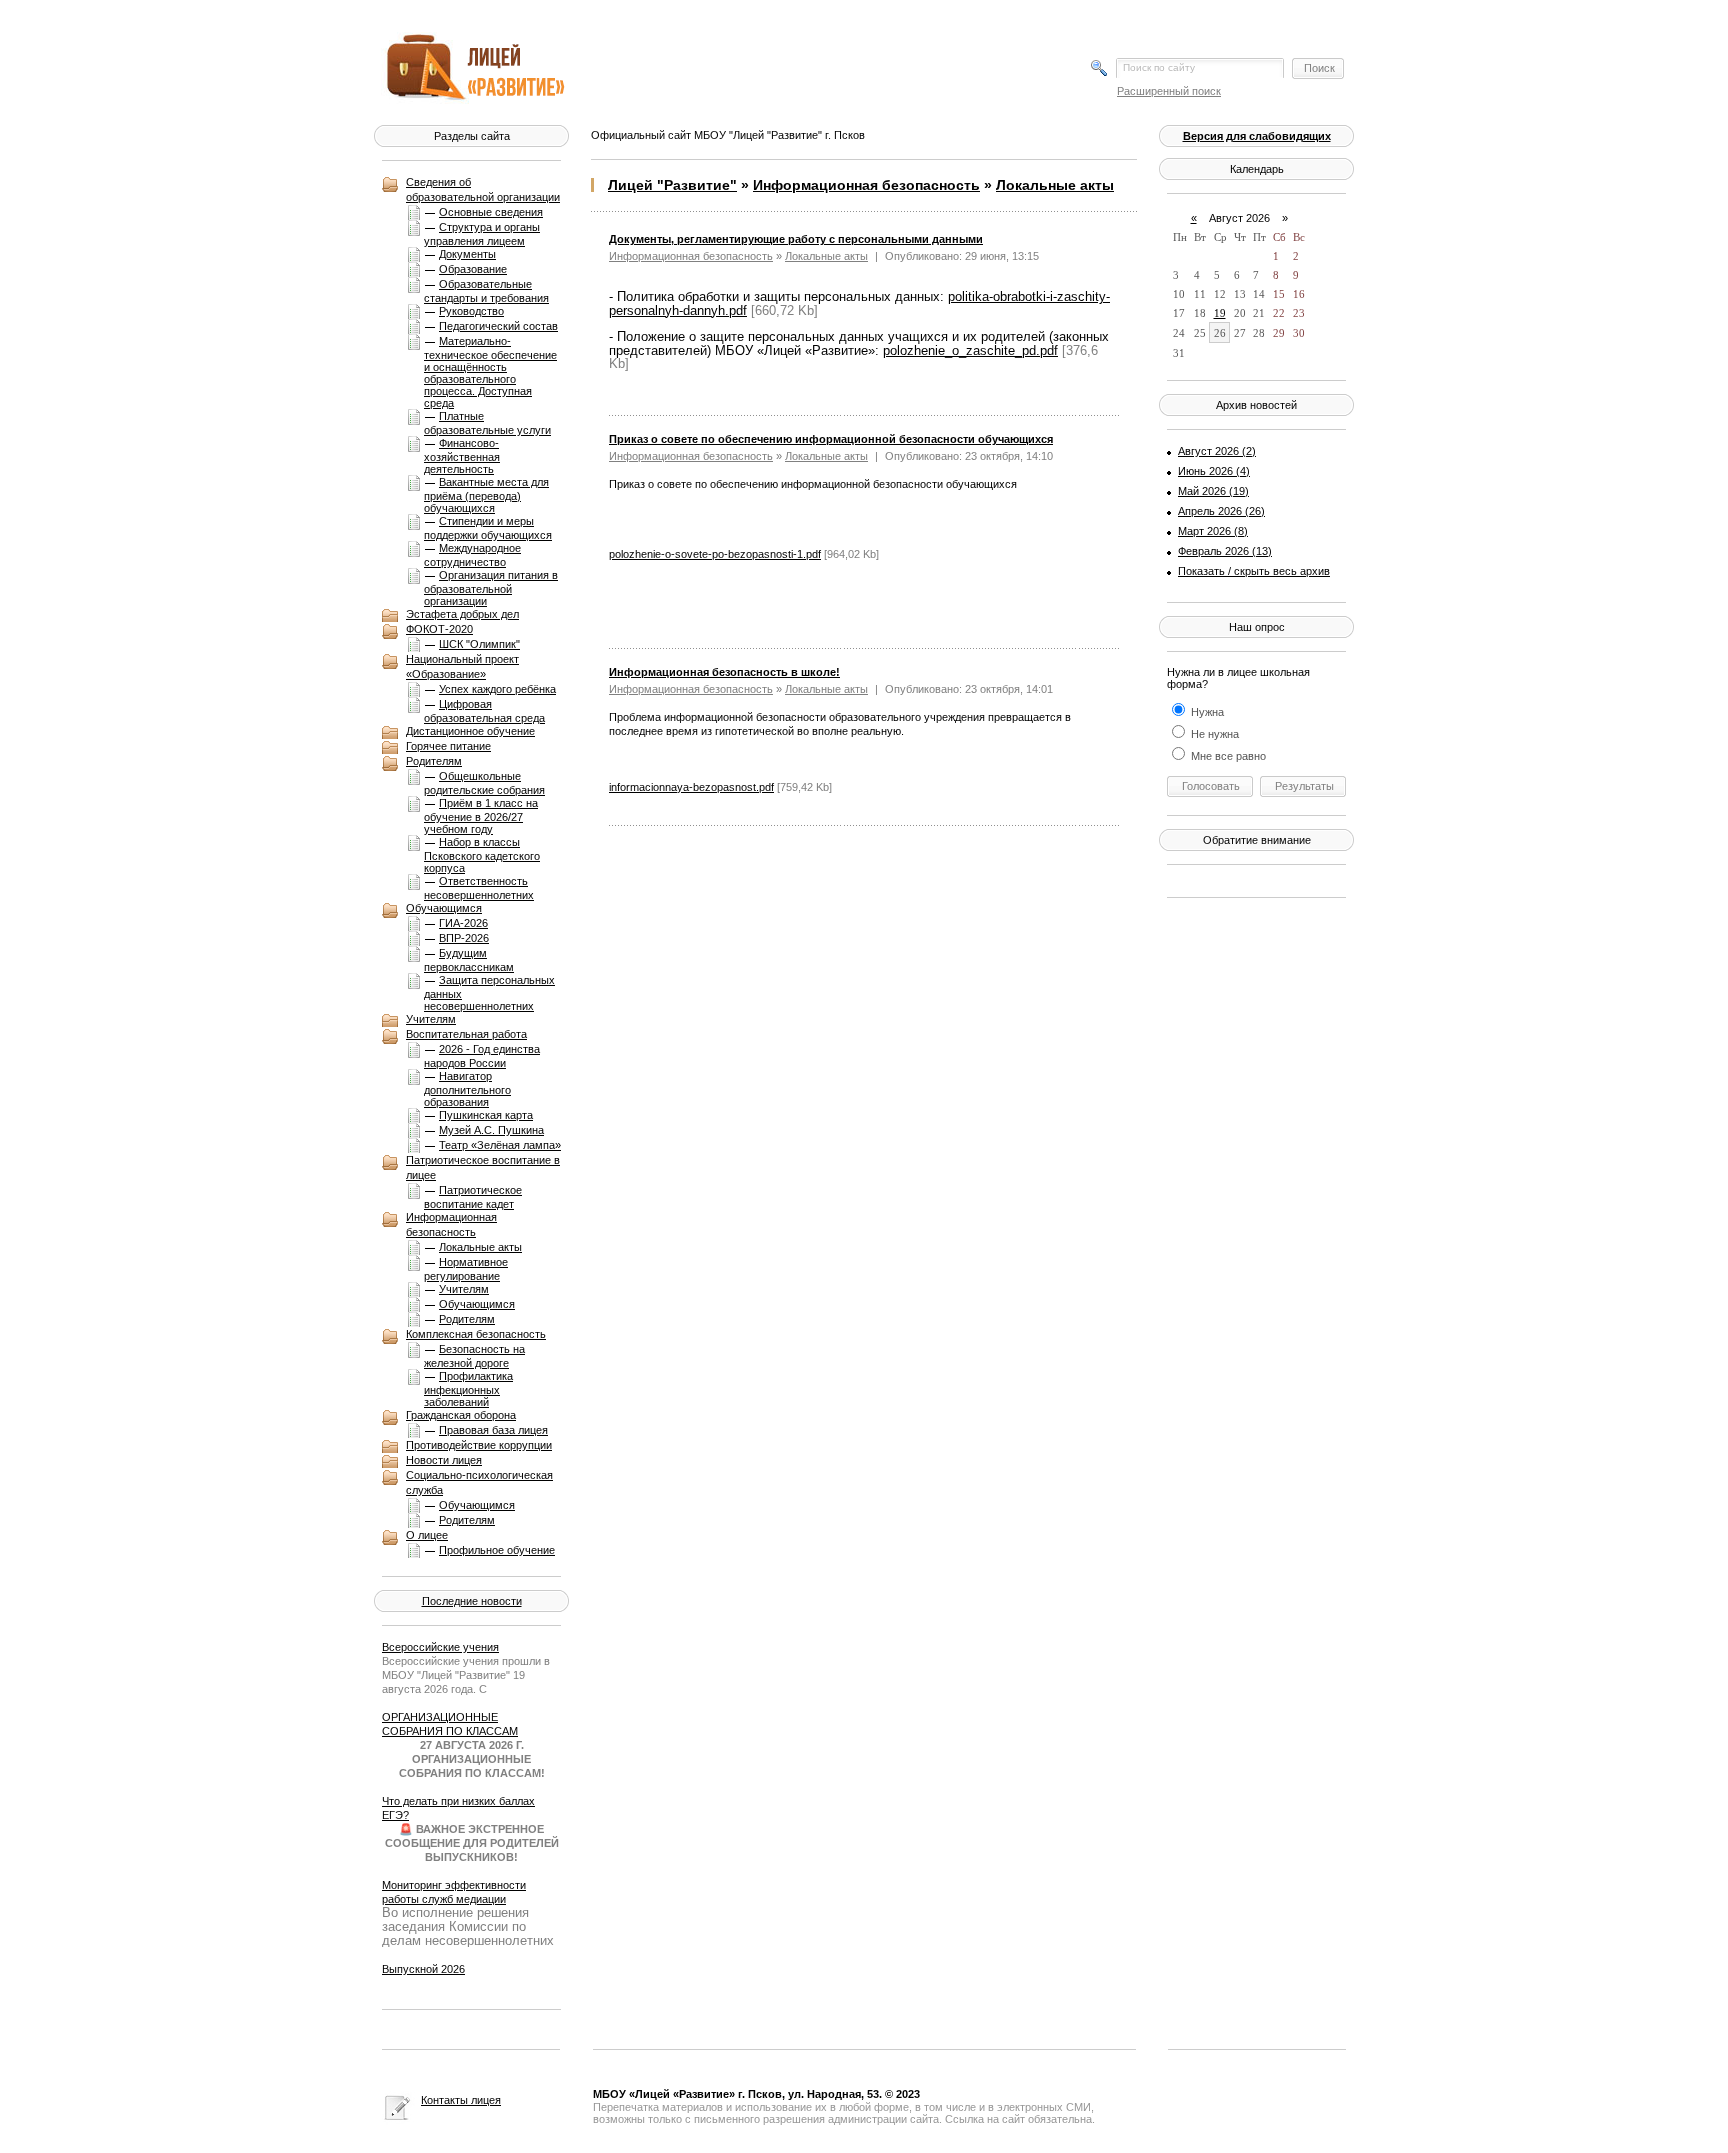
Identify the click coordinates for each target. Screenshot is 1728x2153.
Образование (473, 269)
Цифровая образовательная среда (484, 711)
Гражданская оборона (461, 1415)
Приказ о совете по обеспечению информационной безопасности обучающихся (831, 439)
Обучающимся (444, 908)
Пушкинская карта (486, 1115)
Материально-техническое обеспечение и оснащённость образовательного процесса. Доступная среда (490, 372)
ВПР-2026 (464, 938)
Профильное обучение (497, 1550)
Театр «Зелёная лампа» (500, 1145)
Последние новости (472, 1601)
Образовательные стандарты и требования (486, 291)
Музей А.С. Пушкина (491, 1130)
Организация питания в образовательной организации (491, 588)
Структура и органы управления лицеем (482, 234)
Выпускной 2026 (423, 1969)
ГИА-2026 (463, 923)
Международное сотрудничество (472, 555)
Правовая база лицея (493, 1430)
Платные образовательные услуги (487, 423)
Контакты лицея (461, 2100)
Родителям (434, 761)
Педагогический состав (498, 326)
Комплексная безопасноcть (476, 1334)
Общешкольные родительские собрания (484, 783)
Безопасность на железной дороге (474, 1356)
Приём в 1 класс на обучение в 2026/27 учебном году (481, 816)
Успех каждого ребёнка (497, 689)
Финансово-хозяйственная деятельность (462, 456)
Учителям (431, 1019)
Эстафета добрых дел (462, 614)
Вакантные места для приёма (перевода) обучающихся (486, 495)
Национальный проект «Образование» (462, 666)
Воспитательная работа (466, 1034)
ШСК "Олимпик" (479, 644)
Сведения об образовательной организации (483, 189)
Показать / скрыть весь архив (1254, 571)
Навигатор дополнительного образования (467, 1089)
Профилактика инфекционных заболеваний (468, 1389)
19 (1220, 313)
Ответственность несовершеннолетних (479, 888)
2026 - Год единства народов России (482, 1056)
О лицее (427, 1535)
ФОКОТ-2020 (439, 629)
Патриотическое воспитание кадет (473, 1197)
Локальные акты (480, 1247)
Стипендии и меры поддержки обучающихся (488, 528)
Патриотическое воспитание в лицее (483, 1167)
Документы (467, 254)
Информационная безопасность (451, 1224)
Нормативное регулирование (466, 1269)
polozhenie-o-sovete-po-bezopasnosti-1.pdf (715, 554)
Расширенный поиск (1169, 91)
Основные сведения (491, 212)
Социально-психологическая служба (479, 1482)
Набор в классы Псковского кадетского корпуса (482, 855)
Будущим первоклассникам (469, 960)
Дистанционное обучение (470, 731)
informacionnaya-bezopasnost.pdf (691, 787)
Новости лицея (444, 1460)
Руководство (471, 311)
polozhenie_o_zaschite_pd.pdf (970, 350)
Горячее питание (448, 746)
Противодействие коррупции (479, 1445)
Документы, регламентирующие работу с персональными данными (796, 239)
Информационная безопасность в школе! (724, 672)
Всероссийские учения (440, 1647)
